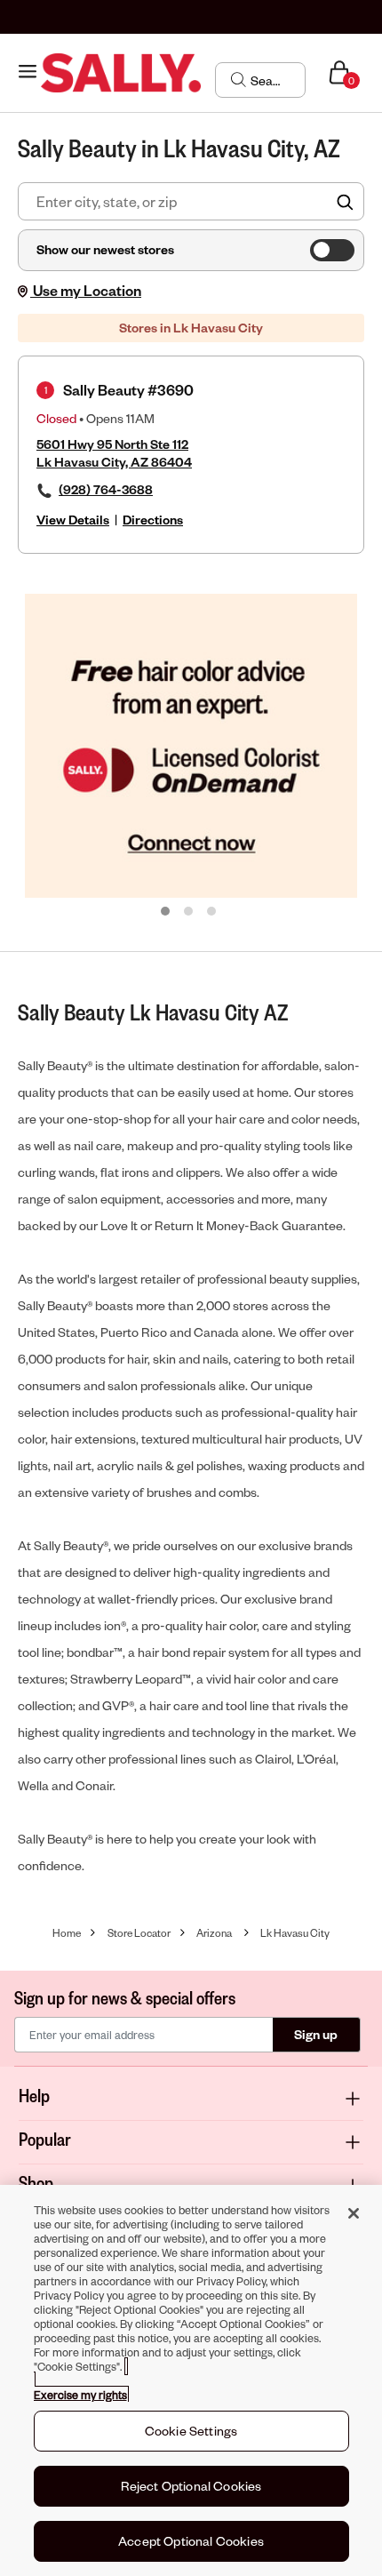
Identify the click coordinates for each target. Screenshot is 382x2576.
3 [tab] (212, 912)
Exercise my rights (80, 2395)
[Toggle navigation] (28, 72)
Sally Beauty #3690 (128, 390)
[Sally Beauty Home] (121, 73)
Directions (153, 520)
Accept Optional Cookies (191, 2541)
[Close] (354, 2213)
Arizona (214, 1933)
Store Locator (139, 1933)
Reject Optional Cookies (191, 2486)
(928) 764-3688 (106, 489)
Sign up (316, 2034)
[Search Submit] (239, 79)
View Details (73, 520)
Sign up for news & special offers (125, 1997)
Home (67, 1933)
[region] (191, 2380)
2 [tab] (189, 912)
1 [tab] (166, 912)
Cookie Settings (191, 2431)
